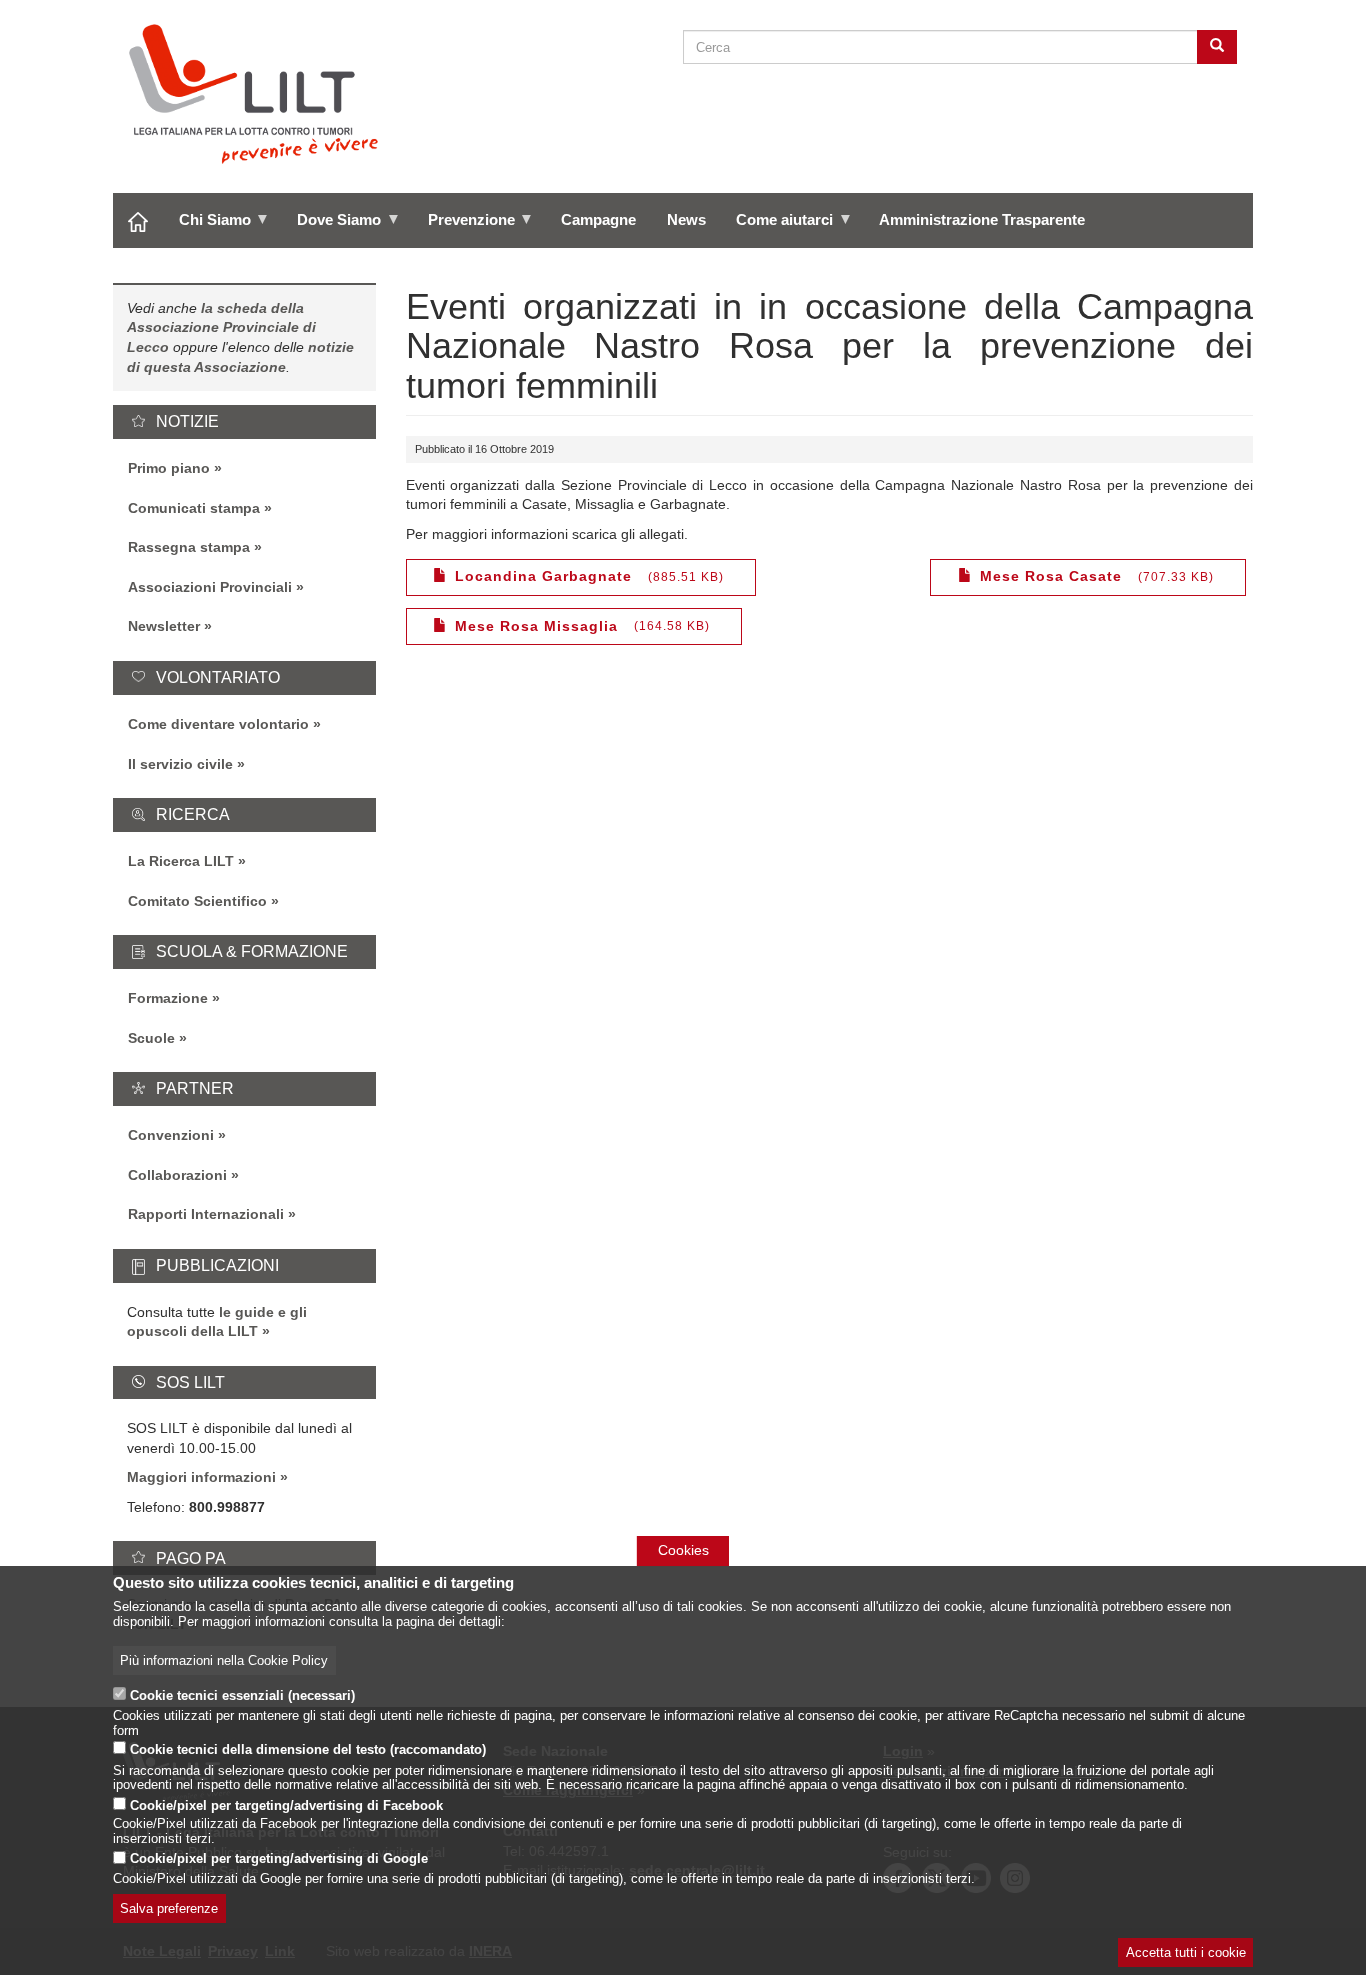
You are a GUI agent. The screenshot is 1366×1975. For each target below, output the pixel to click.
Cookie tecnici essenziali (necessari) (242, 1696)
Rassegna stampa (189, 547)
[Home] (261, 94)
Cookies (683, 1550)
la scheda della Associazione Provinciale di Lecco (221, 327)
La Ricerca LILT (181, 861)
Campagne (598, 219)
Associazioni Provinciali (210, 587)
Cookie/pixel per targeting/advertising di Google (279, 1860)
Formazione (168, 998)
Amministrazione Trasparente (982, 219)
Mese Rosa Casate (1051, 576)
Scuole (151, 1038)
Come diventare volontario (218, 724)
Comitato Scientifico (197, 901)
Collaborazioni (177, 1175)
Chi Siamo (207, 227)
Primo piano (169, 468)
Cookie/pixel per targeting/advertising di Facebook (286, 1805)
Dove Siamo (331, 227)
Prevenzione (463, 227)
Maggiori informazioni (201, 1477)
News (686, 219)
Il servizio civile (180, 764)
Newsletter (164, 626)
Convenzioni (171, 1135)
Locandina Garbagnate (543, 576)
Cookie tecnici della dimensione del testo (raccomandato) (308, 1751)
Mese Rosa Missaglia (536, 626)
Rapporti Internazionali (206, 1214)
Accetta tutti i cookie (1186, 1953)
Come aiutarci (777, 227)
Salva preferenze (169, 1909)
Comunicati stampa (194, 508)
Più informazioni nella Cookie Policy (224, 1661)
